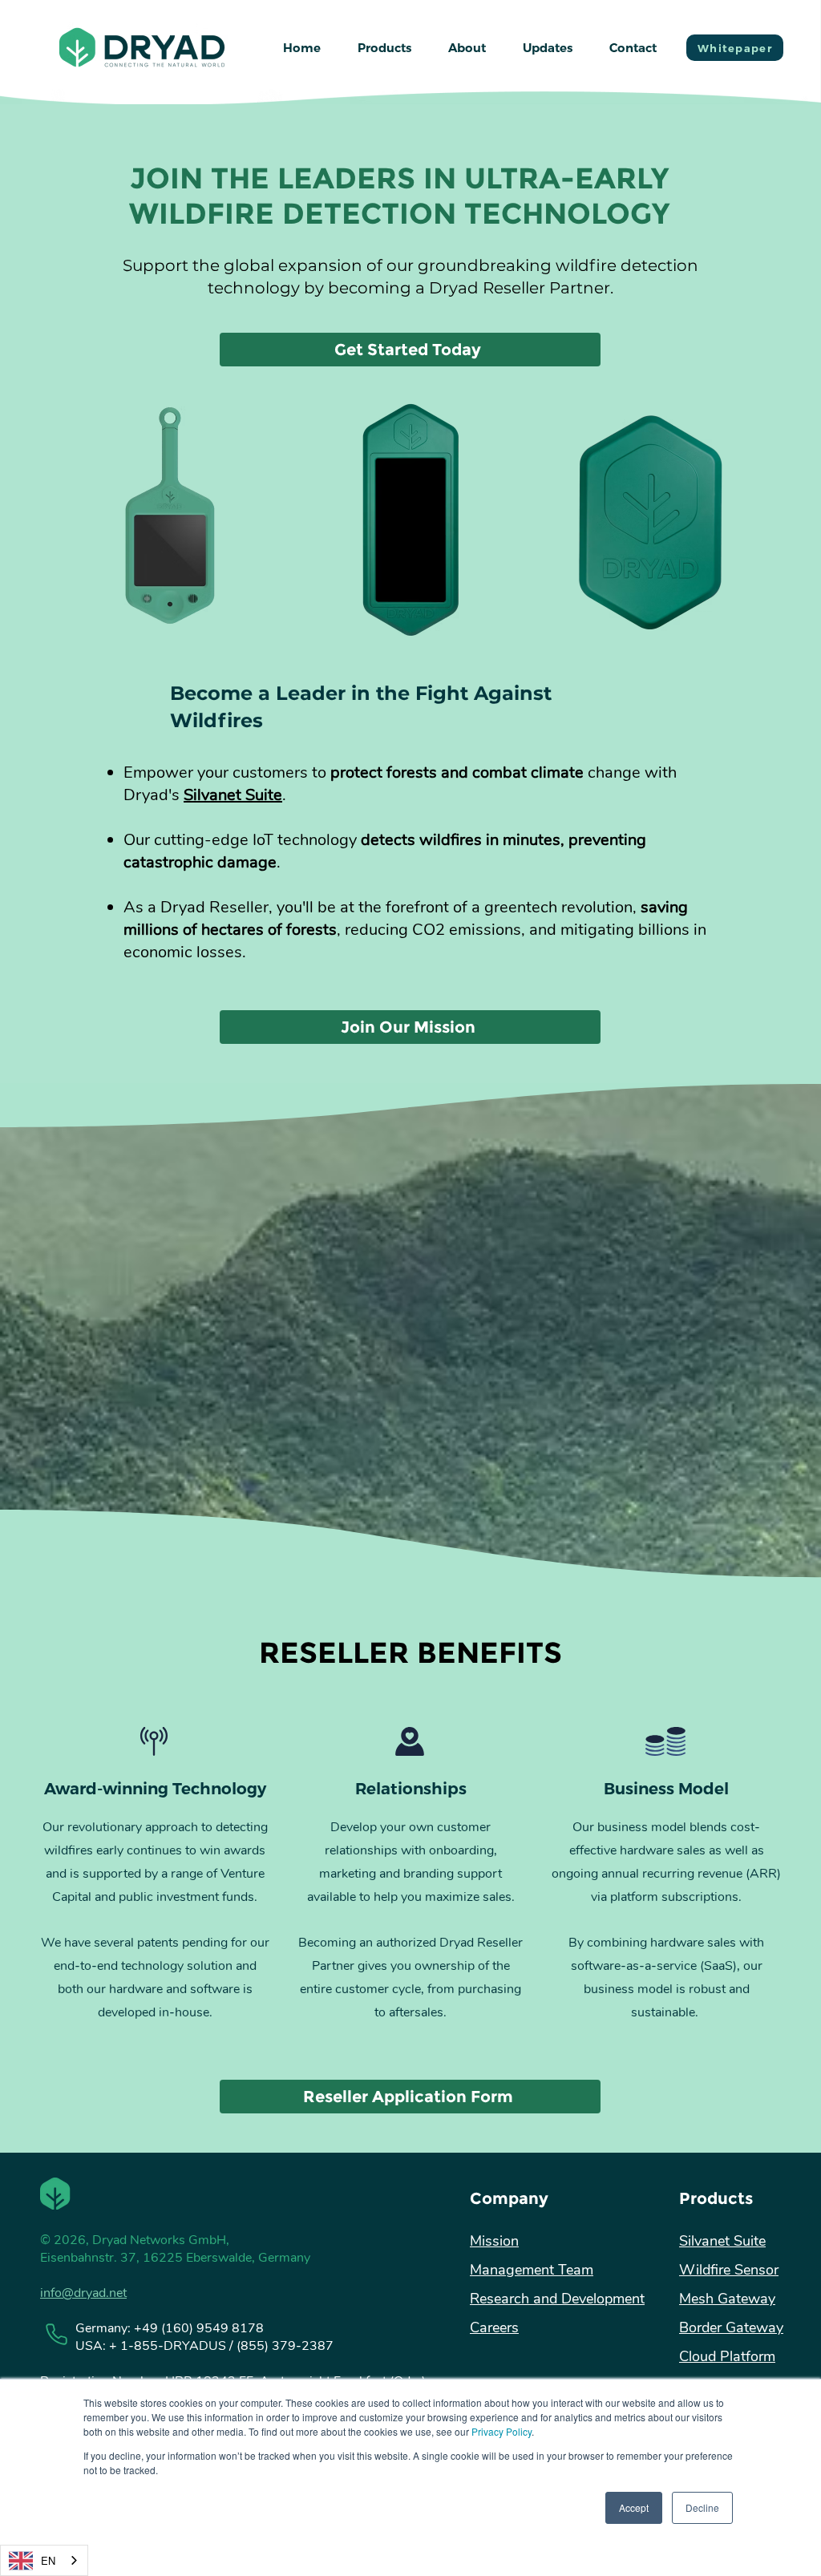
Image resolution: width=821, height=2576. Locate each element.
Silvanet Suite (233, 795)
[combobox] (44, 2560)
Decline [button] (702, 2507)
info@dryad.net (83, 2293)
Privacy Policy (501, 2431)
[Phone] (56, 2334)
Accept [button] (634, 2507)
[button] (384, 48)
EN (48, 2560)
